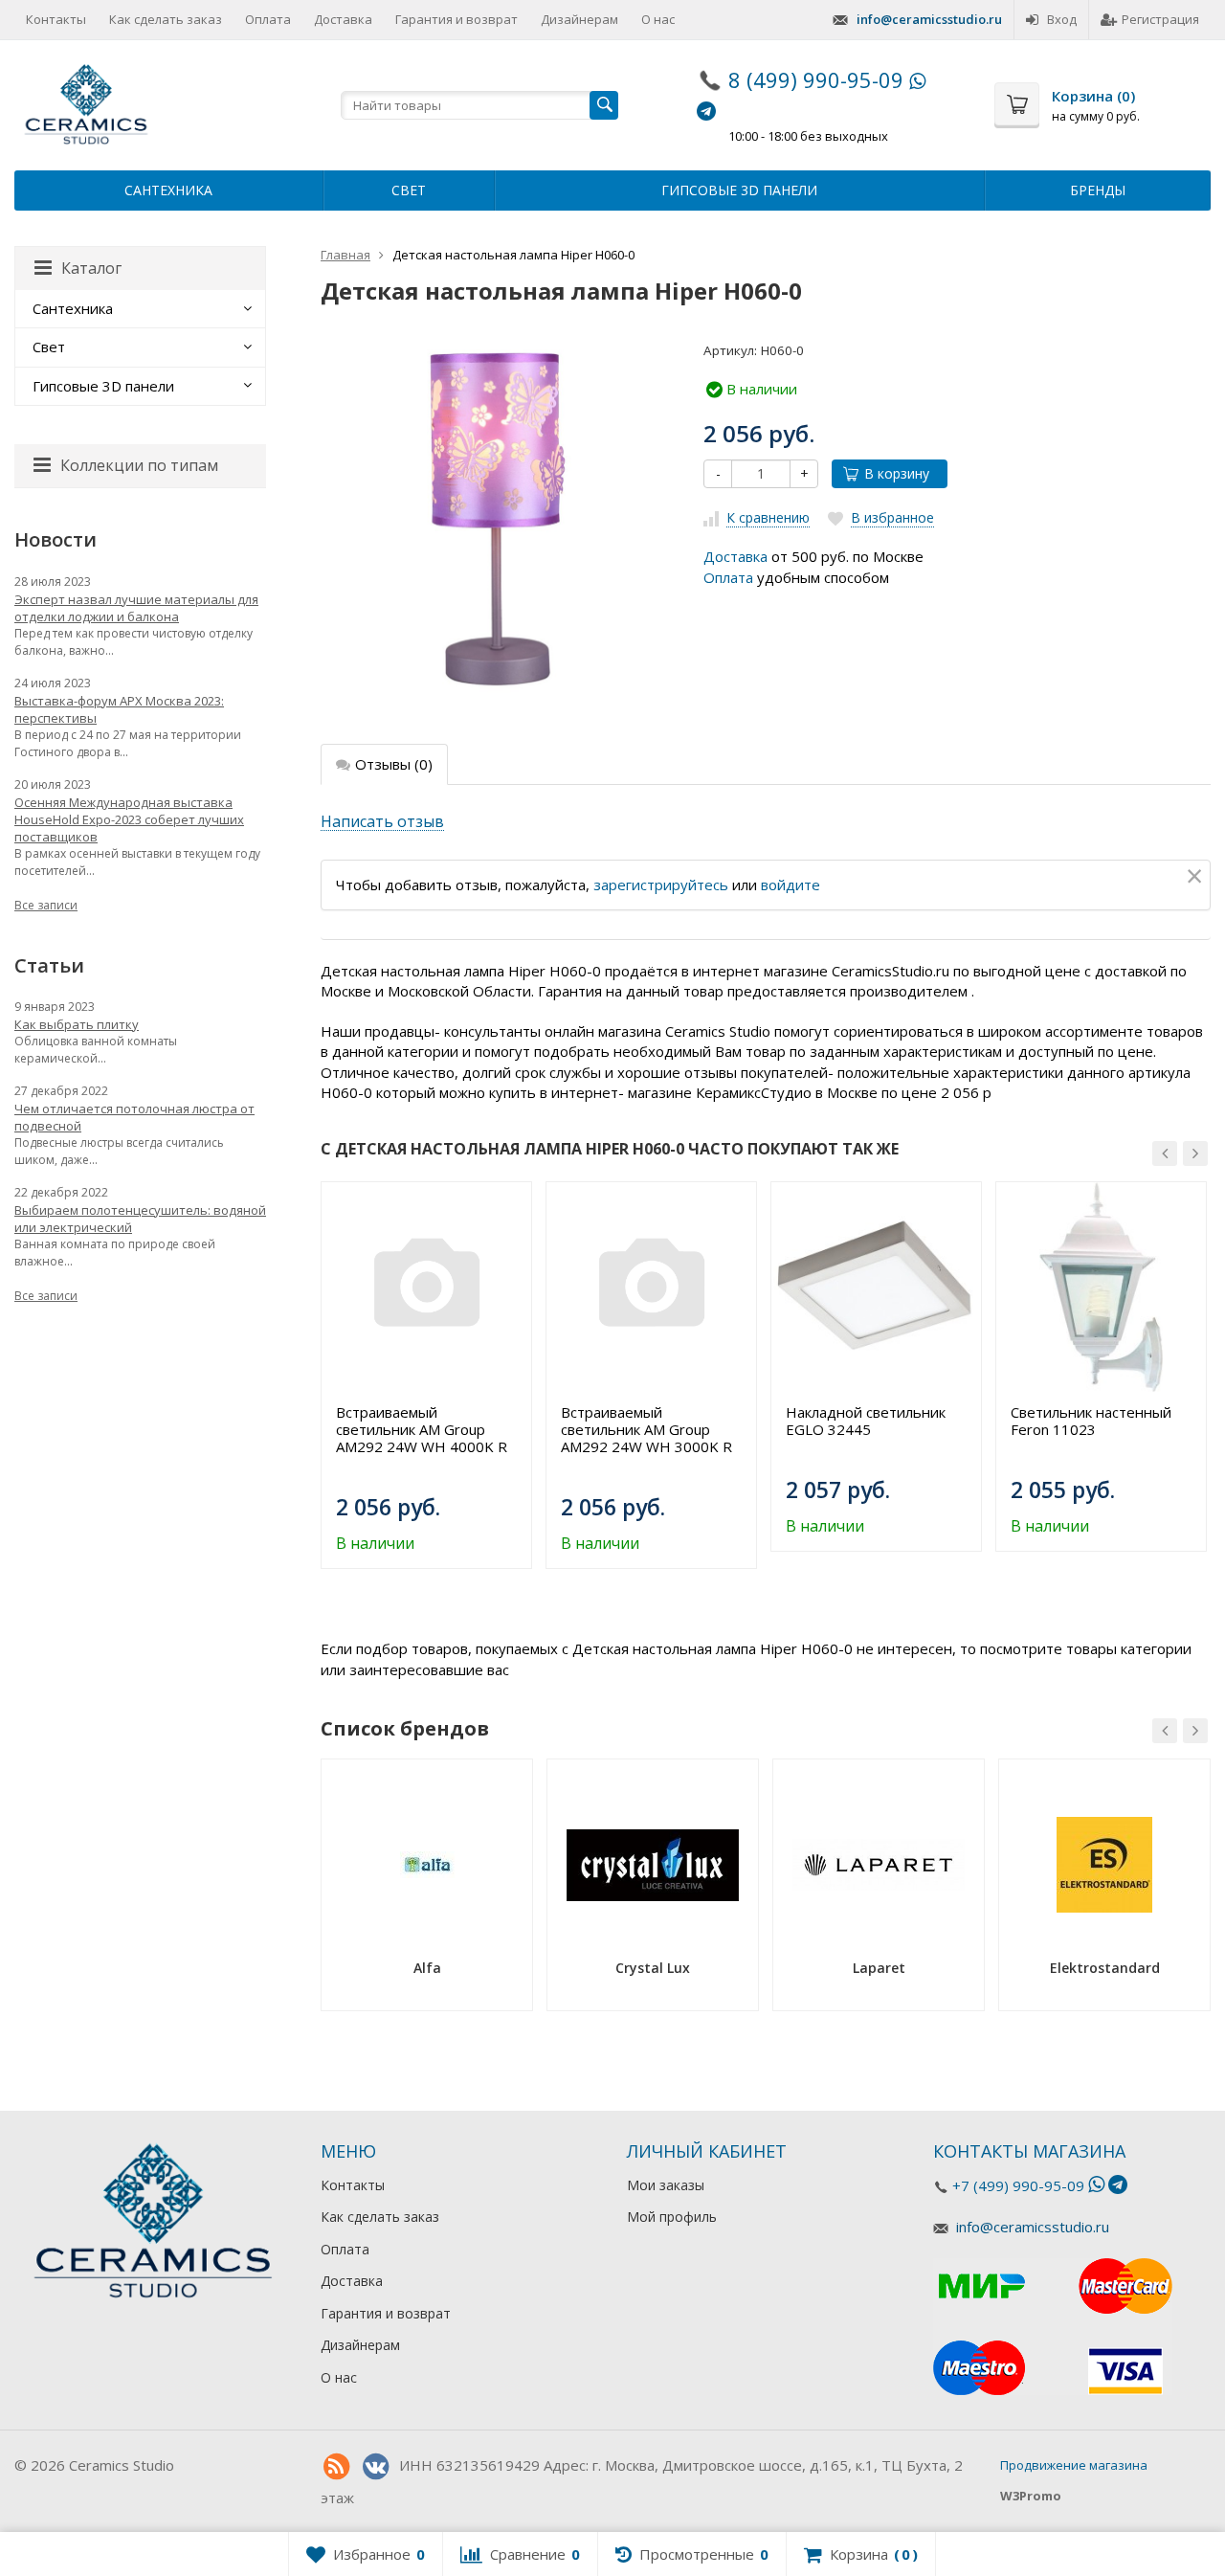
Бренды (1098, 190)
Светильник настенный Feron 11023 (1091, 1421)
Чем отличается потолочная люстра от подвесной (134, 1117)
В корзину (897, 473)
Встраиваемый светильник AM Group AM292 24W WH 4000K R (422, 1429)
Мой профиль (672, 2217)
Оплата (268, 19)
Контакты (56, 19)
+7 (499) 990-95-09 (1018, 2185)
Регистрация (1160, 19)
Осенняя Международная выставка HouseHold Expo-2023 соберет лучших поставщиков (129, 819)
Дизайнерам (579, 19)
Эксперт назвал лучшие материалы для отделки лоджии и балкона (136, 608)
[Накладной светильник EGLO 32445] (876, 1287)
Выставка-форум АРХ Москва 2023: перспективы (119, 709)
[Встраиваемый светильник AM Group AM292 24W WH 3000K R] (651, 1287)
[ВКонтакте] (375, 2467)
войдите (791, 885)
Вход (1062, 19)
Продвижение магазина (1074, 2465)
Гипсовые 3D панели (739, 190)
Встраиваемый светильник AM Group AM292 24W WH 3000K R (646, 1429)
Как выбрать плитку (77, 1024)
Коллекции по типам (139, 465)
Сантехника (168, 190)
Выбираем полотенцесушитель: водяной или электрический (140, 1219)
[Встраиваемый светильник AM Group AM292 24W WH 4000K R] (426, 1287)
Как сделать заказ (166, 19)
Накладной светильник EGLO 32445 (866, 1421)
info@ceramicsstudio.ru (929, 19)
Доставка (343, 19)
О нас (658, 19)
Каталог (91, 268)
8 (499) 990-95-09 (816, 79)
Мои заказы (666, 2185)
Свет (409, 190)
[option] (426, 1375)
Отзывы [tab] (394, 764)
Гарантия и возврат (457, 19)
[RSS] (336, 2467)
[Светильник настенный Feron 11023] (1101, 1287)
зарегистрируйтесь (661, 885)
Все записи (46, 905)
